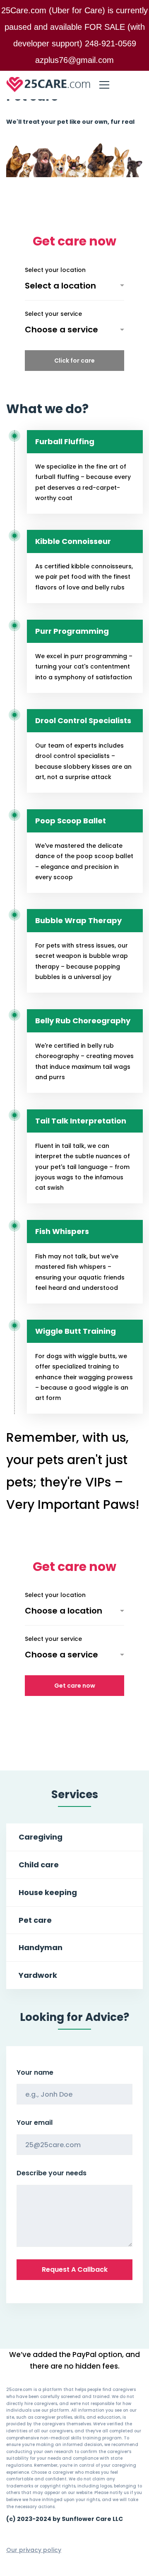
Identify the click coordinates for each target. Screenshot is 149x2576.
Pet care (35, 1920)
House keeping (48, 1892)
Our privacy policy (34, 2550)
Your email (35, 2123)
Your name (35, 2072)
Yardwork (38, 1975)
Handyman (41, 1947)
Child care (39, 1865)
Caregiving (41, 1837)
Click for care (74, 361)
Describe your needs (52, 2173)
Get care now (75, 1686)
